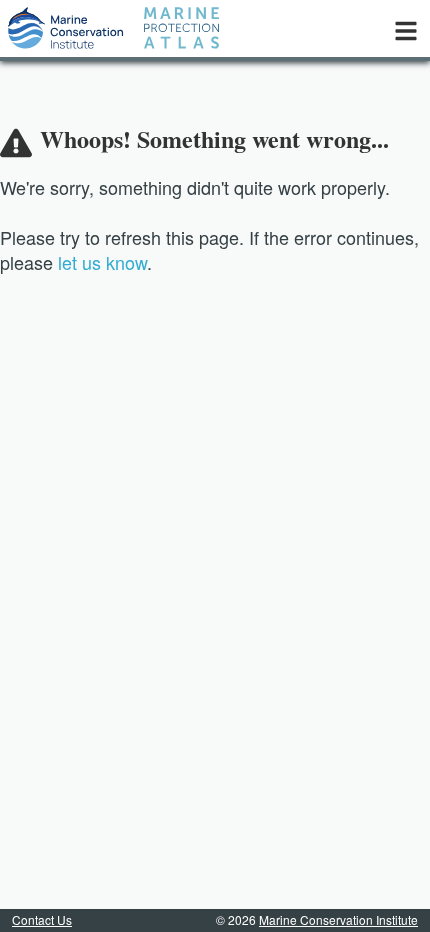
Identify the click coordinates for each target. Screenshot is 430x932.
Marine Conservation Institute (338, 919)
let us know (102, 262)
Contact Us (42, 919)
